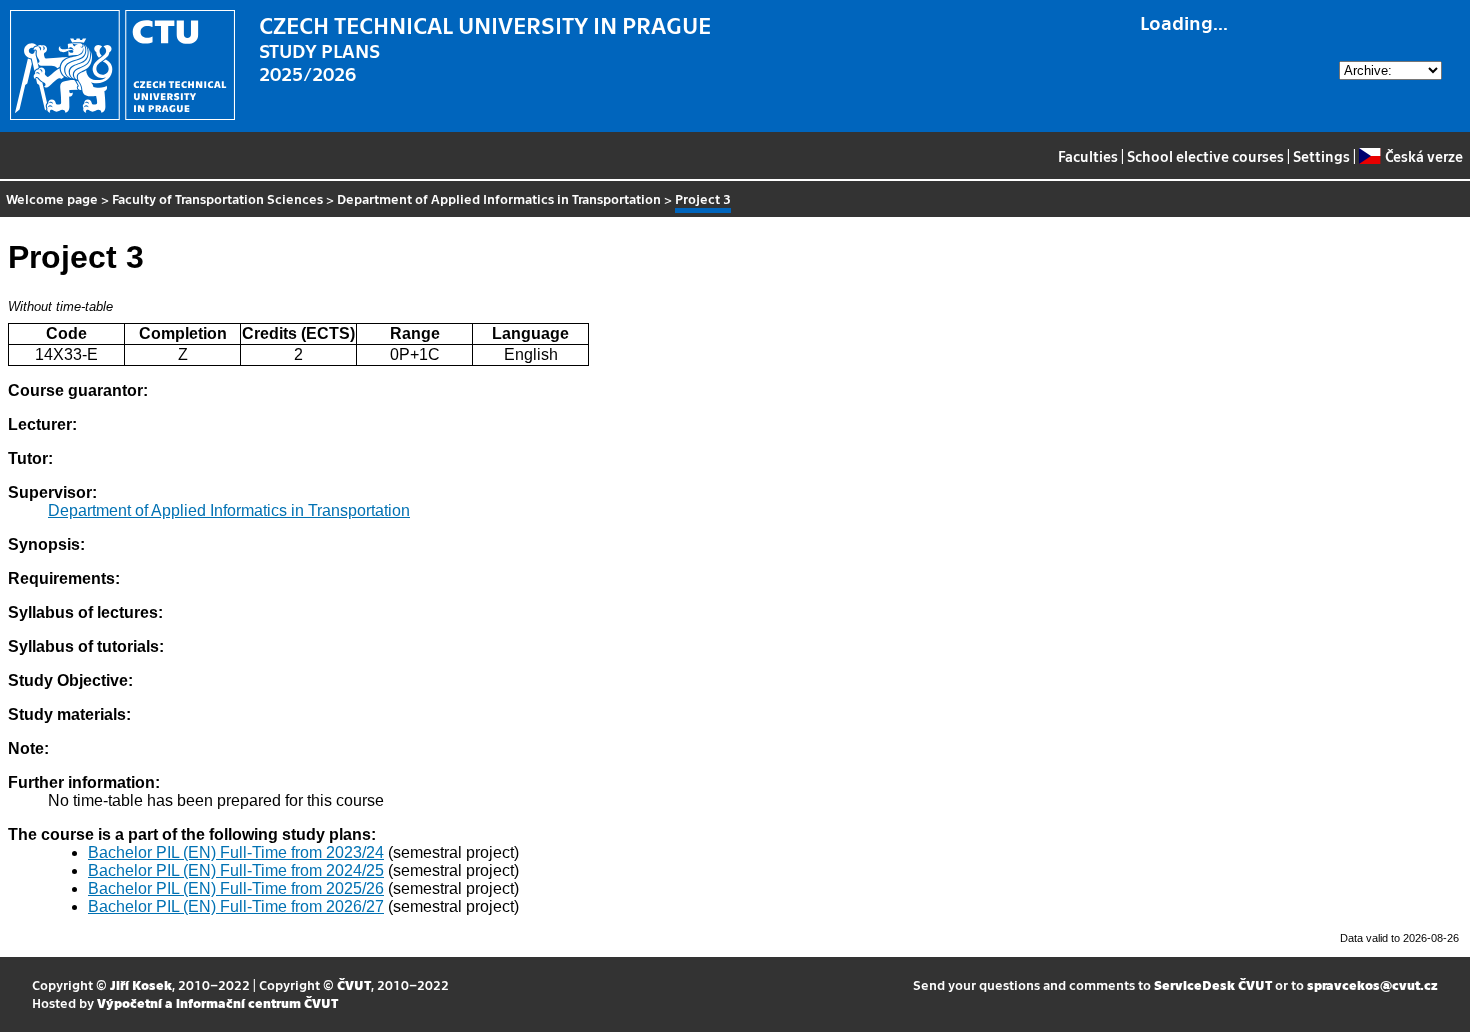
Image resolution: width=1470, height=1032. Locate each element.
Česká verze (1423, 156)
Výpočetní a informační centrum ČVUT (217, 1002)
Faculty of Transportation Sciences (217, 198)
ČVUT (354, 984)
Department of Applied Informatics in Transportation (499, 198)
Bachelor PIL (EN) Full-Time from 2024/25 (236, 870)
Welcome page (52, 198)
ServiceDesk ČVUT (1213, 984)
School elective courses (1205, 156)
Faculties (1088, 156)
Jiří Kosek (141, 984)
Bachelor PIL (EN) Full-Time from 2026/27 (236, 906)
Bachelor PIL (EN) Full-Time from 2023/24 (236, 852)
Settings (1321, 156)
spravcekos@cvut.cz (1372, 984)
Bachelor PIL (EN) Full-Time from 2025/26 (236, 888)
